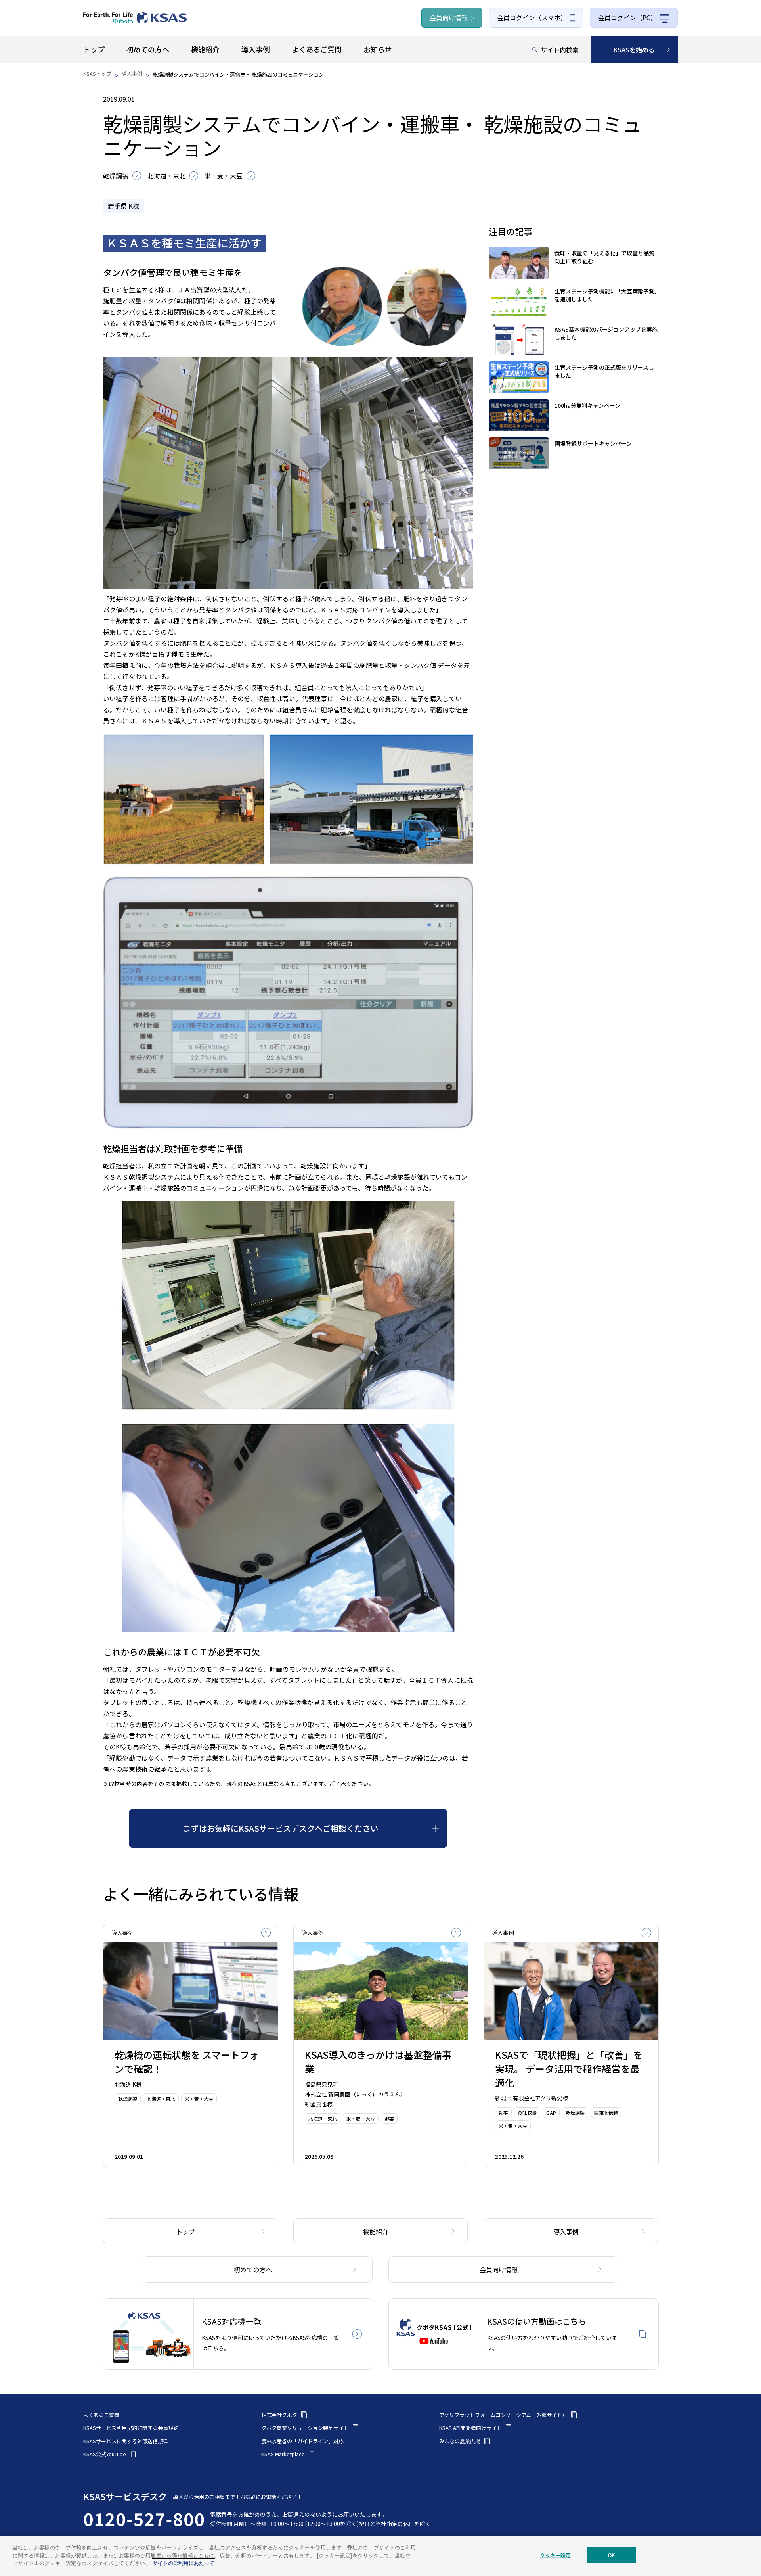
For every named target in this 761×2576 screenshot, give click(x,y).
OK (611, 2555)
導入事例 (132, 74)
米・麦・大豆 (224, 176)
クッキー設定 (555, 2555)
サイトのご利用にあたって (184, 2563)
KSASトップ (97, 74)
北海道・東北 (166, 176)
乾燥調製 (116, 176)
